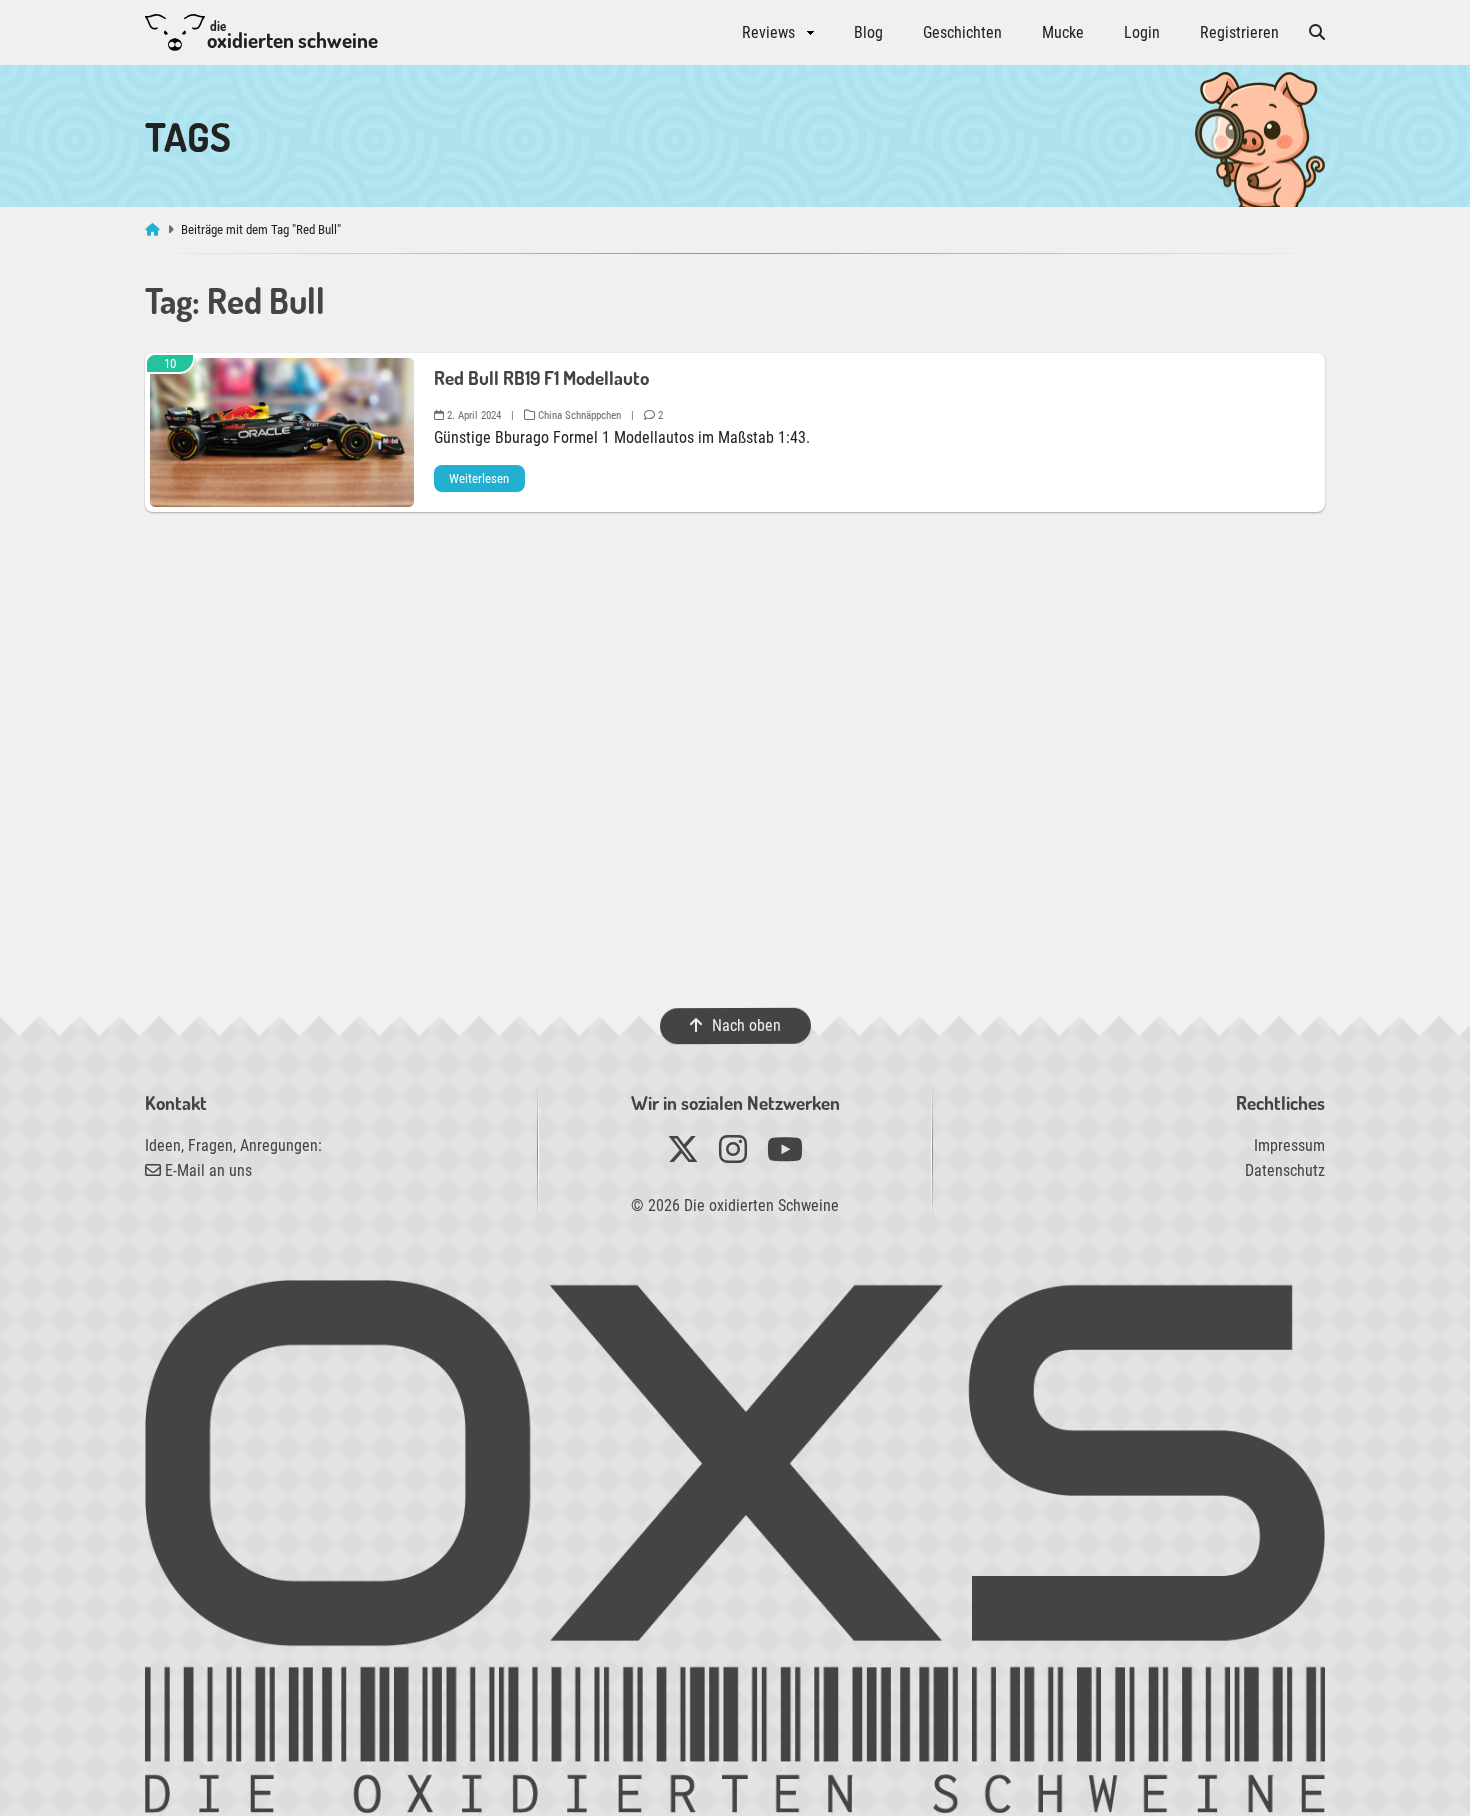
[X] (683, 1155)
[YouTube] (785, 1155)
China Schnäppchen (578, 415)
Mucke (1063, 32)
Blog (868, 32)
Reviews (768, 32)
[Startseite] (154, 229)
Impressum (1289, 1145)
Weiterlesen (479, 478)
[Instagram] (733, 1155)
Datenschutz (1285, 1170)
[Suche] (1317, 32)
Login (1142, 32)
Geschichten (962, 32)
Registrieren (1239, 32)
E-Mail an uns (206, 1170)
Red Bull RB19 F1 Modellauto (541, 377)
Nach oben (745, 1025)
